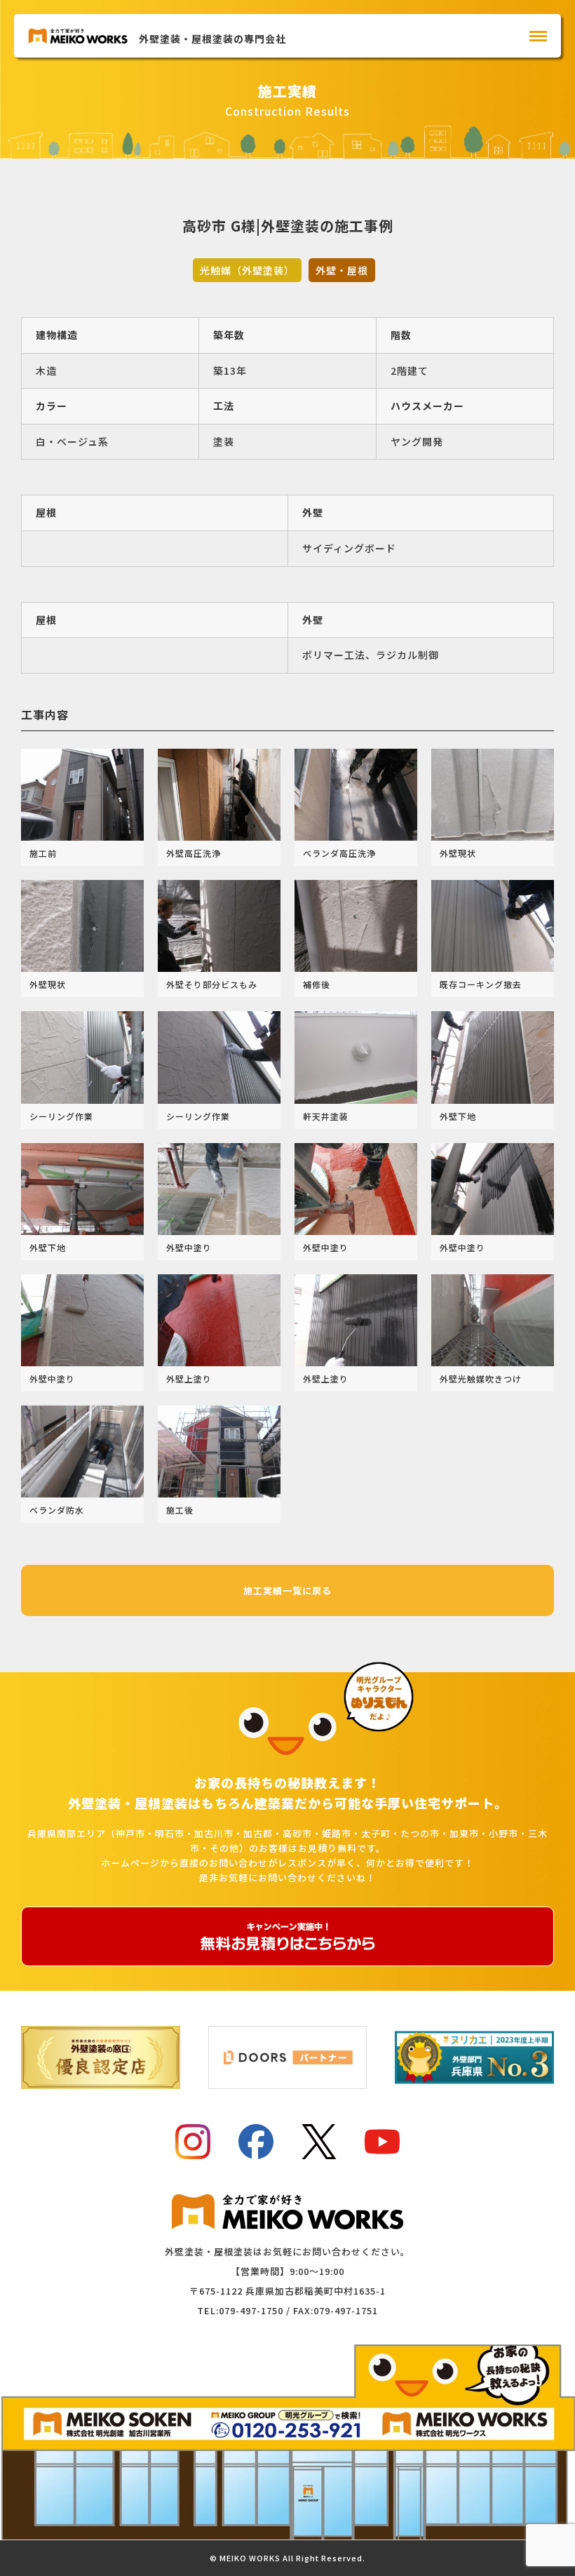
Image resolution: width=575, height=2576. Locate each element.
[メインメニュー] (538, 36)
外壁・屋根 (342, 270)
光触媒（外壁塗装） (247, 270)
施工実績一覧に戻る (287, 1590)
